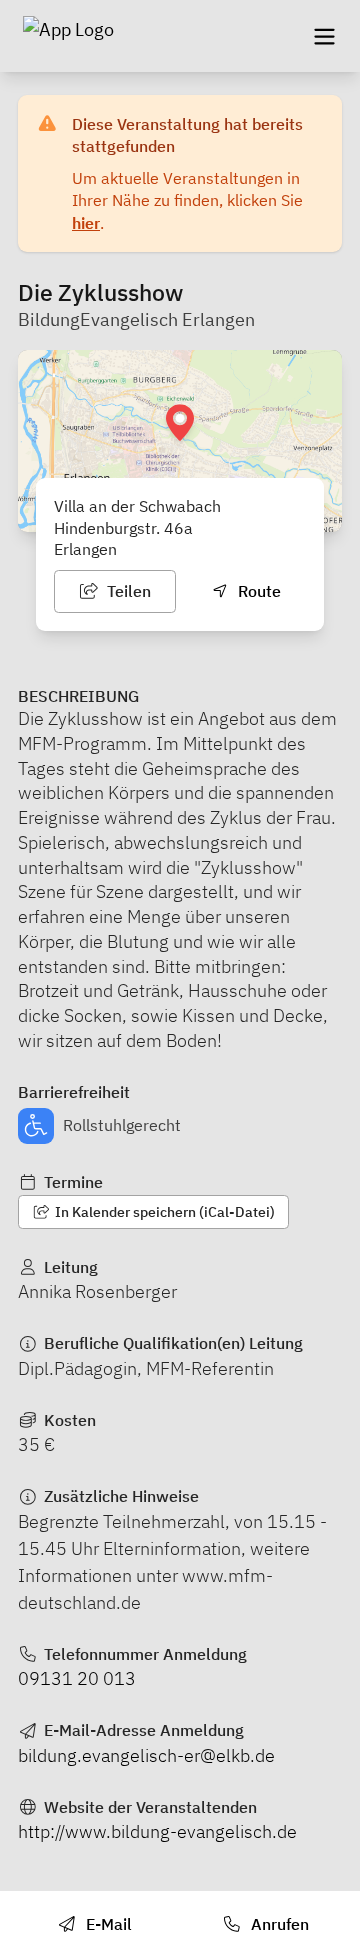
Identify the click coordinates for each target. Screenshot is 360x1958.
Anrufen (278, 1924)
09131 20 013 (77, 1678)
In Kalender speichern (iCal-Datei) (163, 1212)
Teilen (127, 591)
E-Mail (107, 1924)
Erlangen (85, 549)
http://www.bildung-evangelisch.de (157, 1831)
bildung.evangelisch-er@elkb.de (146, 1755)
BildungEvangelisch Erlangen (136, 319)
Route (257, 591)
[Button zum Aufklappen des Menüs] (324, 36)
